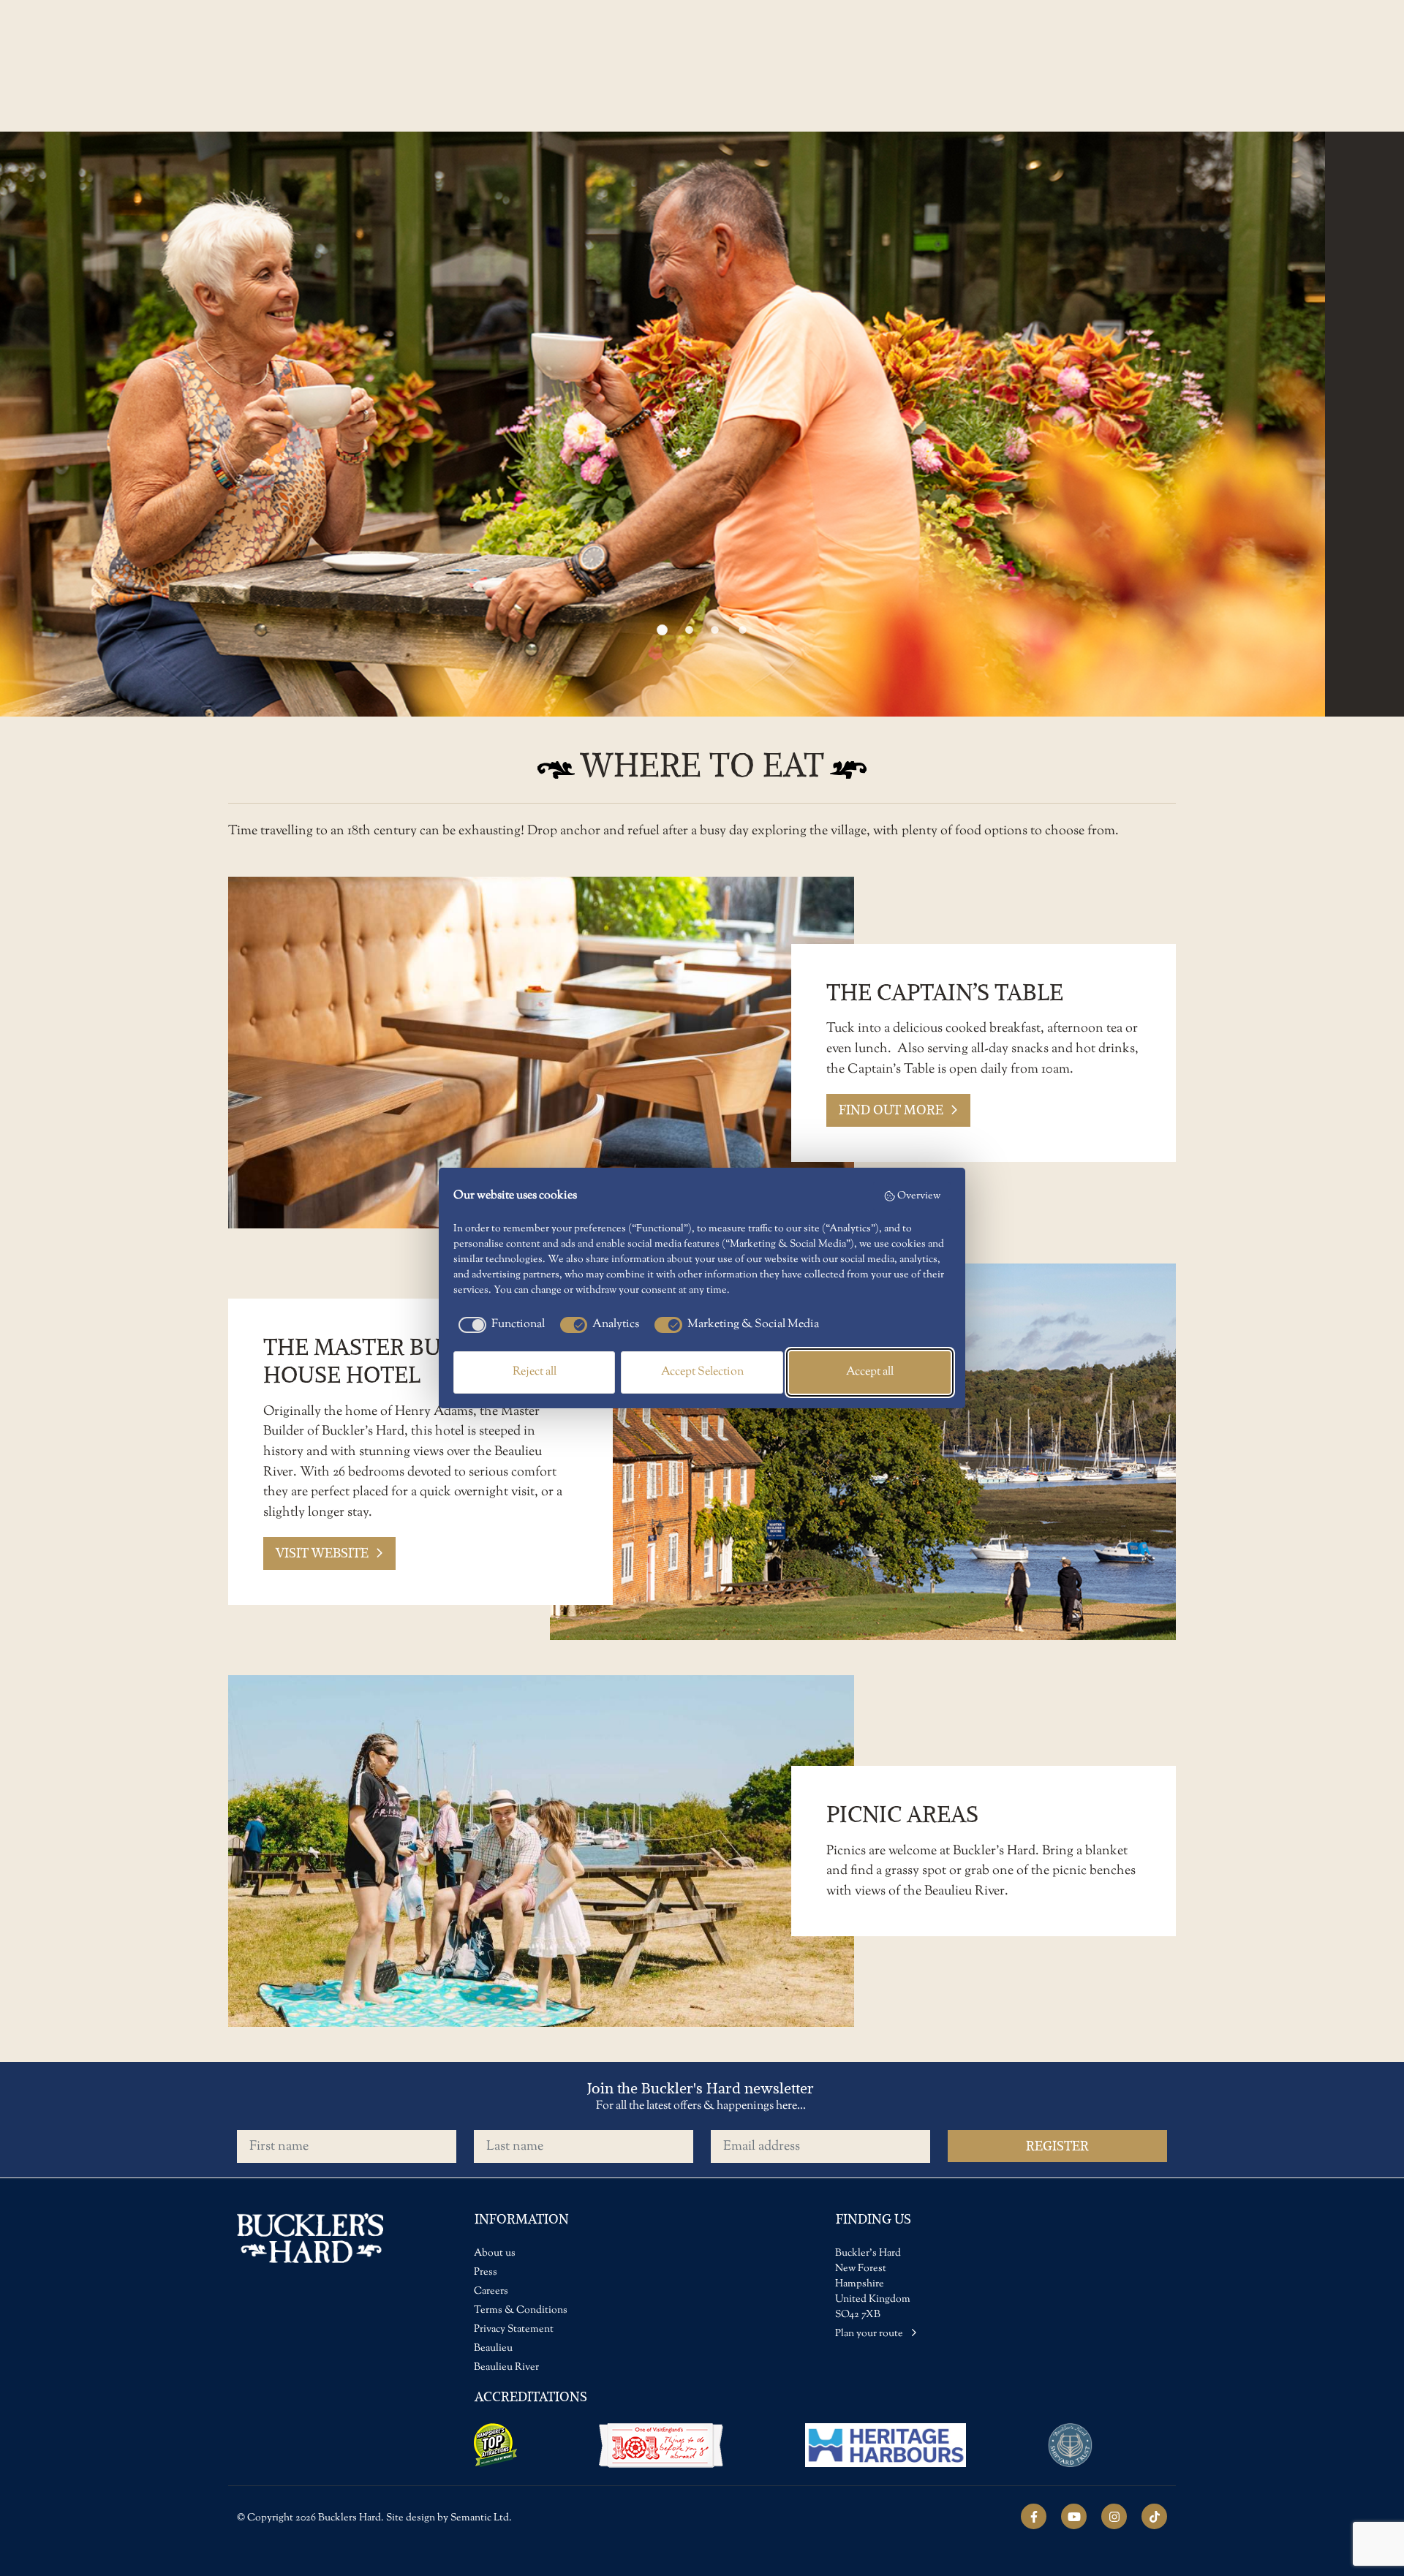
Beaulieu (493, 2349)
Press (486, 2273)
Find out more (891, 1110)
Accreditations (531, 2396)
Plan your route (870, 2334)
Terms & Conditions (521, 2311)
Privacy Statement (514, 2330)
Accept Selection (702, 1372)
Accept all (870, 1372)
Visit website (322, 1553)
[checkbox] (499, 1325)
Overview (919, 1196)
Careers (491, 2292)
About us (495, 2254)
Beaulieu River (506, 2368)
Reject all (535, 1372)
